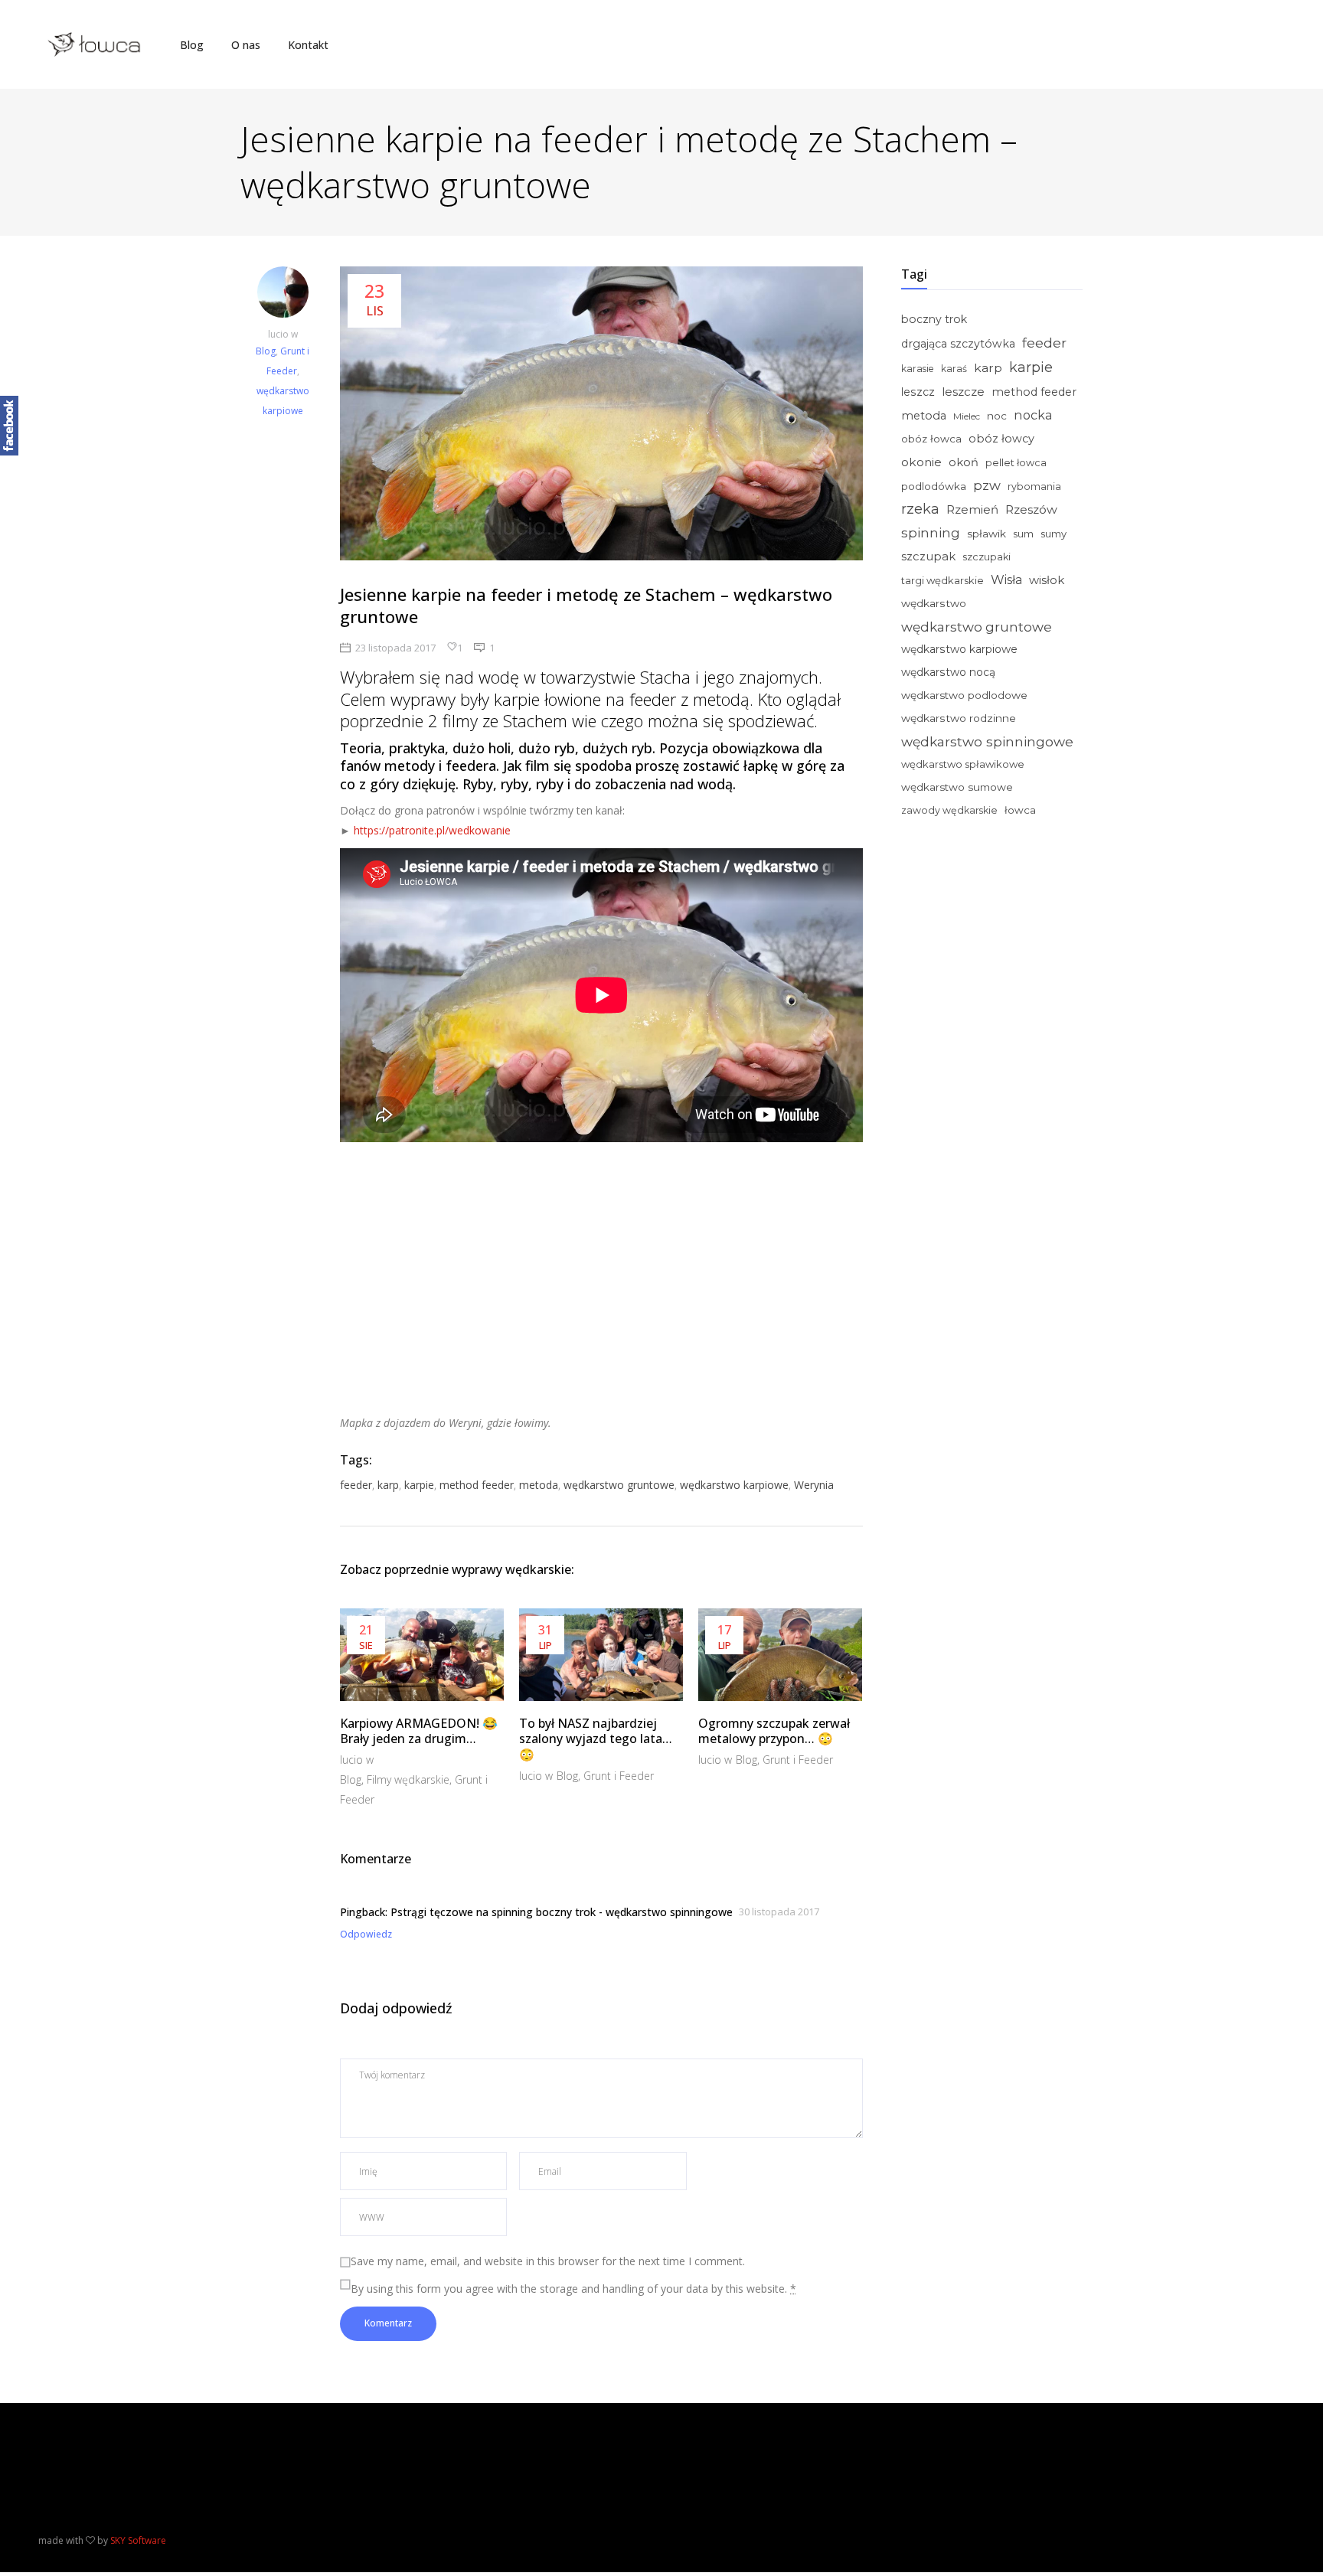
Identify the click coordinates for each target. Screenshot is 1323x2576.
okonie (921, 462)
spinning (931, 532)
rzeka (920, 509)
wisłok (1047, 580)
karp (388, 1485)
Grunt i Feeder (619, 1776)
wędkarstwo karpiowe (734, 1485)
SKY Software (138, 2540)
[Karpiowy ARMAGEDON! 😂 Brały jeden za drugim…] (422, 1654)
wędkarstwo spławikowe (963, 764)
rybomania (1034, 486)
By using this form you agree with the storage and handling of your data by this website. (573, 2289)
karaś (954, 369)
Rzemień (972, 509)
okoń (964, 462)
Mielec (967, 416)
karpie (419, 1485)
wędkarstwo (934, 603)
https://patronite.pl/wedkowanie (432, 830)
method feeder (477, 1485)
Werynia (814, 1485)
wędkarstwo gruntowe (619, 1485)
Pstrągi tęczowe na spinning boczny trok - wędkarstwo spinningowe (562, 1912)
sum (1023, 534)
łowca (1020, 810)
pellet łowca (1016, 463)
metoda (539, 1485)
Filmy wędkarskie (408, 1779)
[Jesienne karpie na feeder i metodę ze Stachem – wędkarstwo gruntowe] (283, 295)
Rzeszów (1031, 509)
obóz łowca (931, 439)
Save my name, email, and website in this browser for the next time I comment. (548, 2261)
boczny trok (934, 319)
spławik (987, 534)
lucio (279, 334)
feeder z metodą (689, 699)
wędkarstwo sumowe (957, 787)
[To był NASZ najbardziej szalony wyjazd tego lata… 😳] (601, 1654)
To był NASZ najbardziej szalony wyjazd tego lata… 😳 (596, 1739)
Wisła (1006, 580)
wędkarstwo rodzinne (959, 718)
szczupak (928, 557)
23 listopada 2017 (395, 648)
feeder (356, 1485)
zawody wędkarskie (949, 810)
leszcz (918, 392)
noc (997, 416)
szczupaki (987, 557)
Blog (266, 351)
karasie (918, 369)
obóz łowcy (1001, 439)
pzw (987, 485)
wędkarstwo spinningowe (987, 741)
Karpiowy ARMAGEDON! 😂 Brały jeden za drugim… (419, 1731)
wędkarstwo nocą (948, 672)
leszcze (963, 392)
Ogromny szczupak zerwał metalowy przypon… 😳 (774, 1731)
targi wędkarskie (942, 580)
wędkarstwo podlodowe (964, 695)
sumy (1053, 534)
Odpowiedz (366, 1934)
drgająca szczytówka (958, 344)
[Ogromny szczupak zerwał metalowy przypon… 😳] (780, 1654)
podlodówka (934, 486)
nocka (1033, 415)
